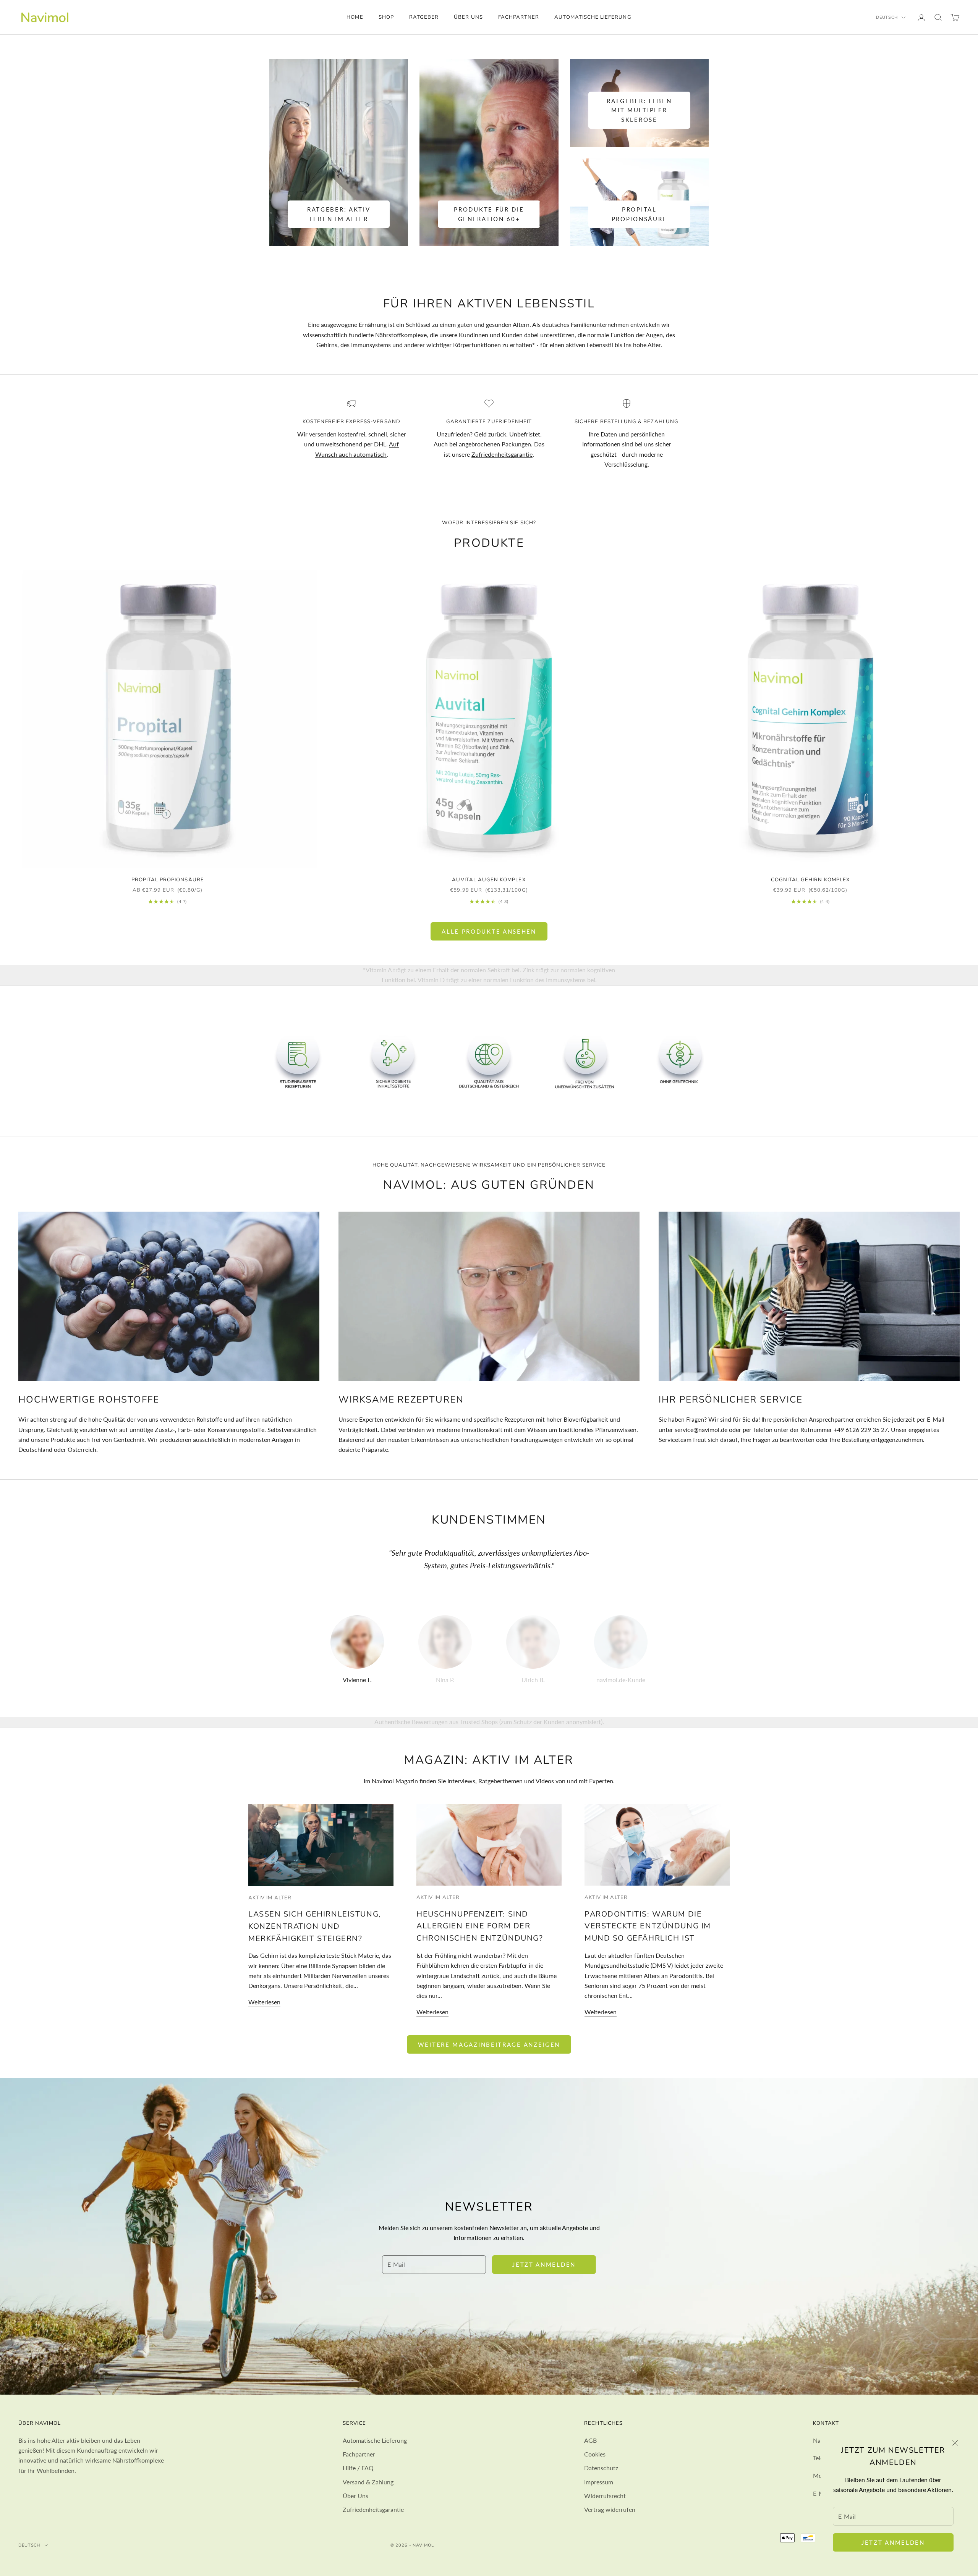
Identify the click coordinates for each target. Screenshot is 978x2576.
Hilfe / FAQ (358, 2468)
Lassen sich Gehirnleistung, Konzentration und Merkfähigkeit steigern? (315, 1926)
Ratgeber (424, 17)
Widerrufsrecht (605, 2496)
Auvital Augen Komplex (489, 880)
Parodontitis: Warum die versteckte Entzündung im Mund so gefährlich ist (648, 1926)
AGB (590, 2440)
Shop (386, 17)
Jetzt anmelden (893, 2542)
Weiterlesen (264, 2002)
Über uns (468, 17)
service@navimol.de (701, 1429)
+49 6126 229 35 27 (861, 1429)
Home (355, 17)
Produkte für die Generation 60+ (489, 214)
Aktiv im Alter (270, 1898)
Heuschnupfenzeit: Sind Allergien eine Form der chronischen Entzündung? (480, 1926)
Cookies (595, 2454)
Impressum (599, 2482)
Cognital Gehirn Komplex (810, 880)
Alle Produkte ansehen (489, 931)
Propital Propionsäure (639, 214)
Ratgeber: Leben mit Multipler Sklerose (639, 110)
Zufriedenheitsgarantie (502, 454)
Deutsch (887, 17)
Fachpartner (519, 17)
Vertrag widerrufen (610, 2509)
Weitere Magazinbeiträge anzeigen (489, 2044)
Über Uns (355, 2496)
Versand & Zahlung (368, 2482)
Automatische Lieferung (593, 17)
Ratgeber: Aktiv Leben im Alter (339, 214)
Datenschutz (601, 2468)
